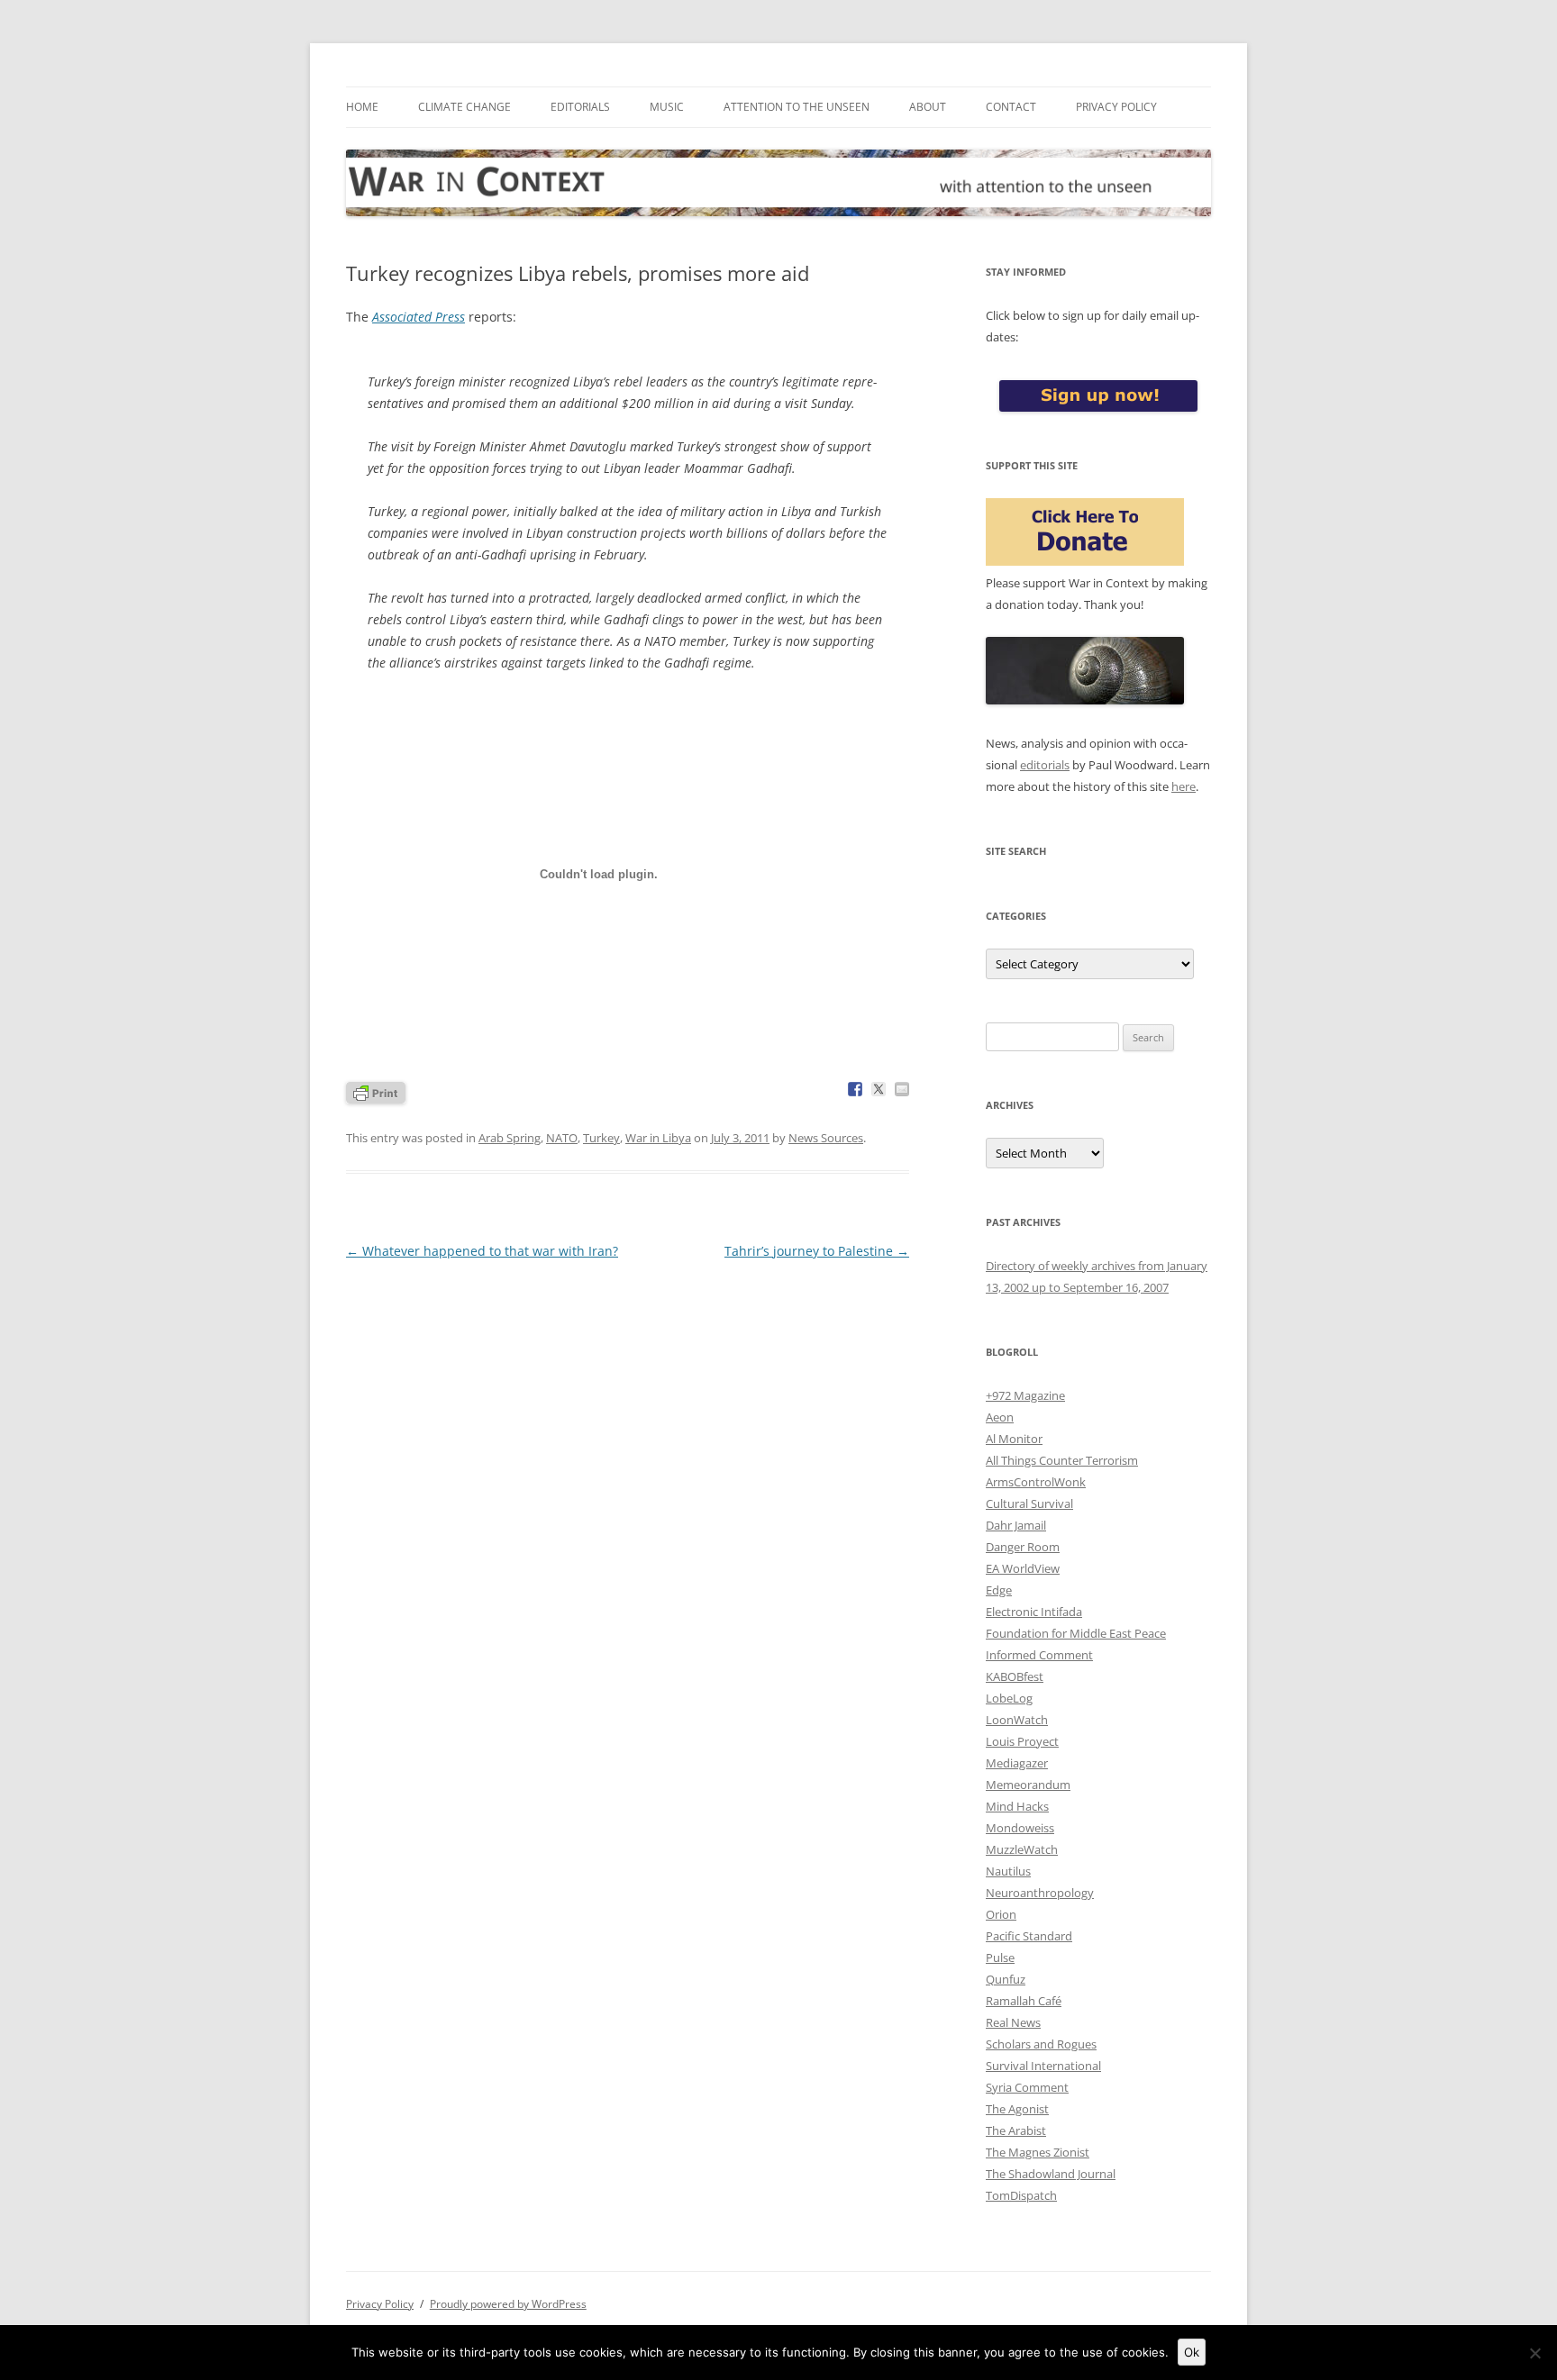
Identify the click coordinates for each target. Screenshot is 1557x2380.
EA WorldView (1023, 1568)
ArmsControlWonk (1036, 1482)
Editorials (580, 107)
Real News (1013, 2022)
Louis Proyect (1022, 1741)
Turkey (601, 1138)
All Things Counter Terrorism (1062, 1460)
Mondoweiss (1020, 1828)
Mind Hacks (1017, 1806)
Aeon (1000, 1417)
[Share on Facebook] (855, 1089)
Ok (1192, 2352)
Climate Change (464, 107)
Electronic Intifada (1034, 1612)
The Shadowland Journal (1051, 2174)
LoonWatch (1017, 1720)
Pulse (1000, 1958)
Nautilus (1008, 1871)
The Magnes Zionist (1038, 2152)
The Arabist (1016, 2130)
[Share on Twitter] (879, 1089)
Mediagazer (1017, 1763)
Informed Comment (1039, 1655)
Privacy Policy (1116, 107)
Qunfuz (1006, 1979)
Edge (999, 1590)
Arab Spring (510, 1138)
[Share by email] (902, 1089)
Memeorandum (1028, 1785)
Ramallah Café (1024, 2001)
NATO (562, 1138)
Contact (1011, 107)
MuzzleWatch (1022, 1849)
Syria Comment (1027, 2087)
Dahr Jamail (1016, 1525)
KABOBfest (1015, 1676)
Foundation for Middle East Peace (1076, 1633)
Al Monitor (1014, 1439)
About (928, 107)
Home (362, 107)
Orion (1001, 1914)
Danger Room (1023, 1547)
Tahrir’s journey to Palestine (817, 1251)
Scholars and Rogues (1041, 2044)
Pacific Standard (1029, 1936)
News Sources (826, 1138)
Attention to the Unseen (797, 107)
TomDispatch (1021, 2195)
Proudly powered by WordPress (508, 2304)
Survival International (1043, 2066)
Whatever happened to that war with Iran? (482, 1251)
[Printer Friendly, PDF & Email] (376, 1091)
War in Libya (658, 1138)
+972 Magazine (1025, 1395)
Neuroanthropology (1040, 1893)
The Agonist (1017, 2109)
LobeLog (1009, 1698)
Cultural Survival (1029, 1503)
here (1184, 786)
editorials (1045, 765)
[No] (1534, 2353)
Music (667, 107)
